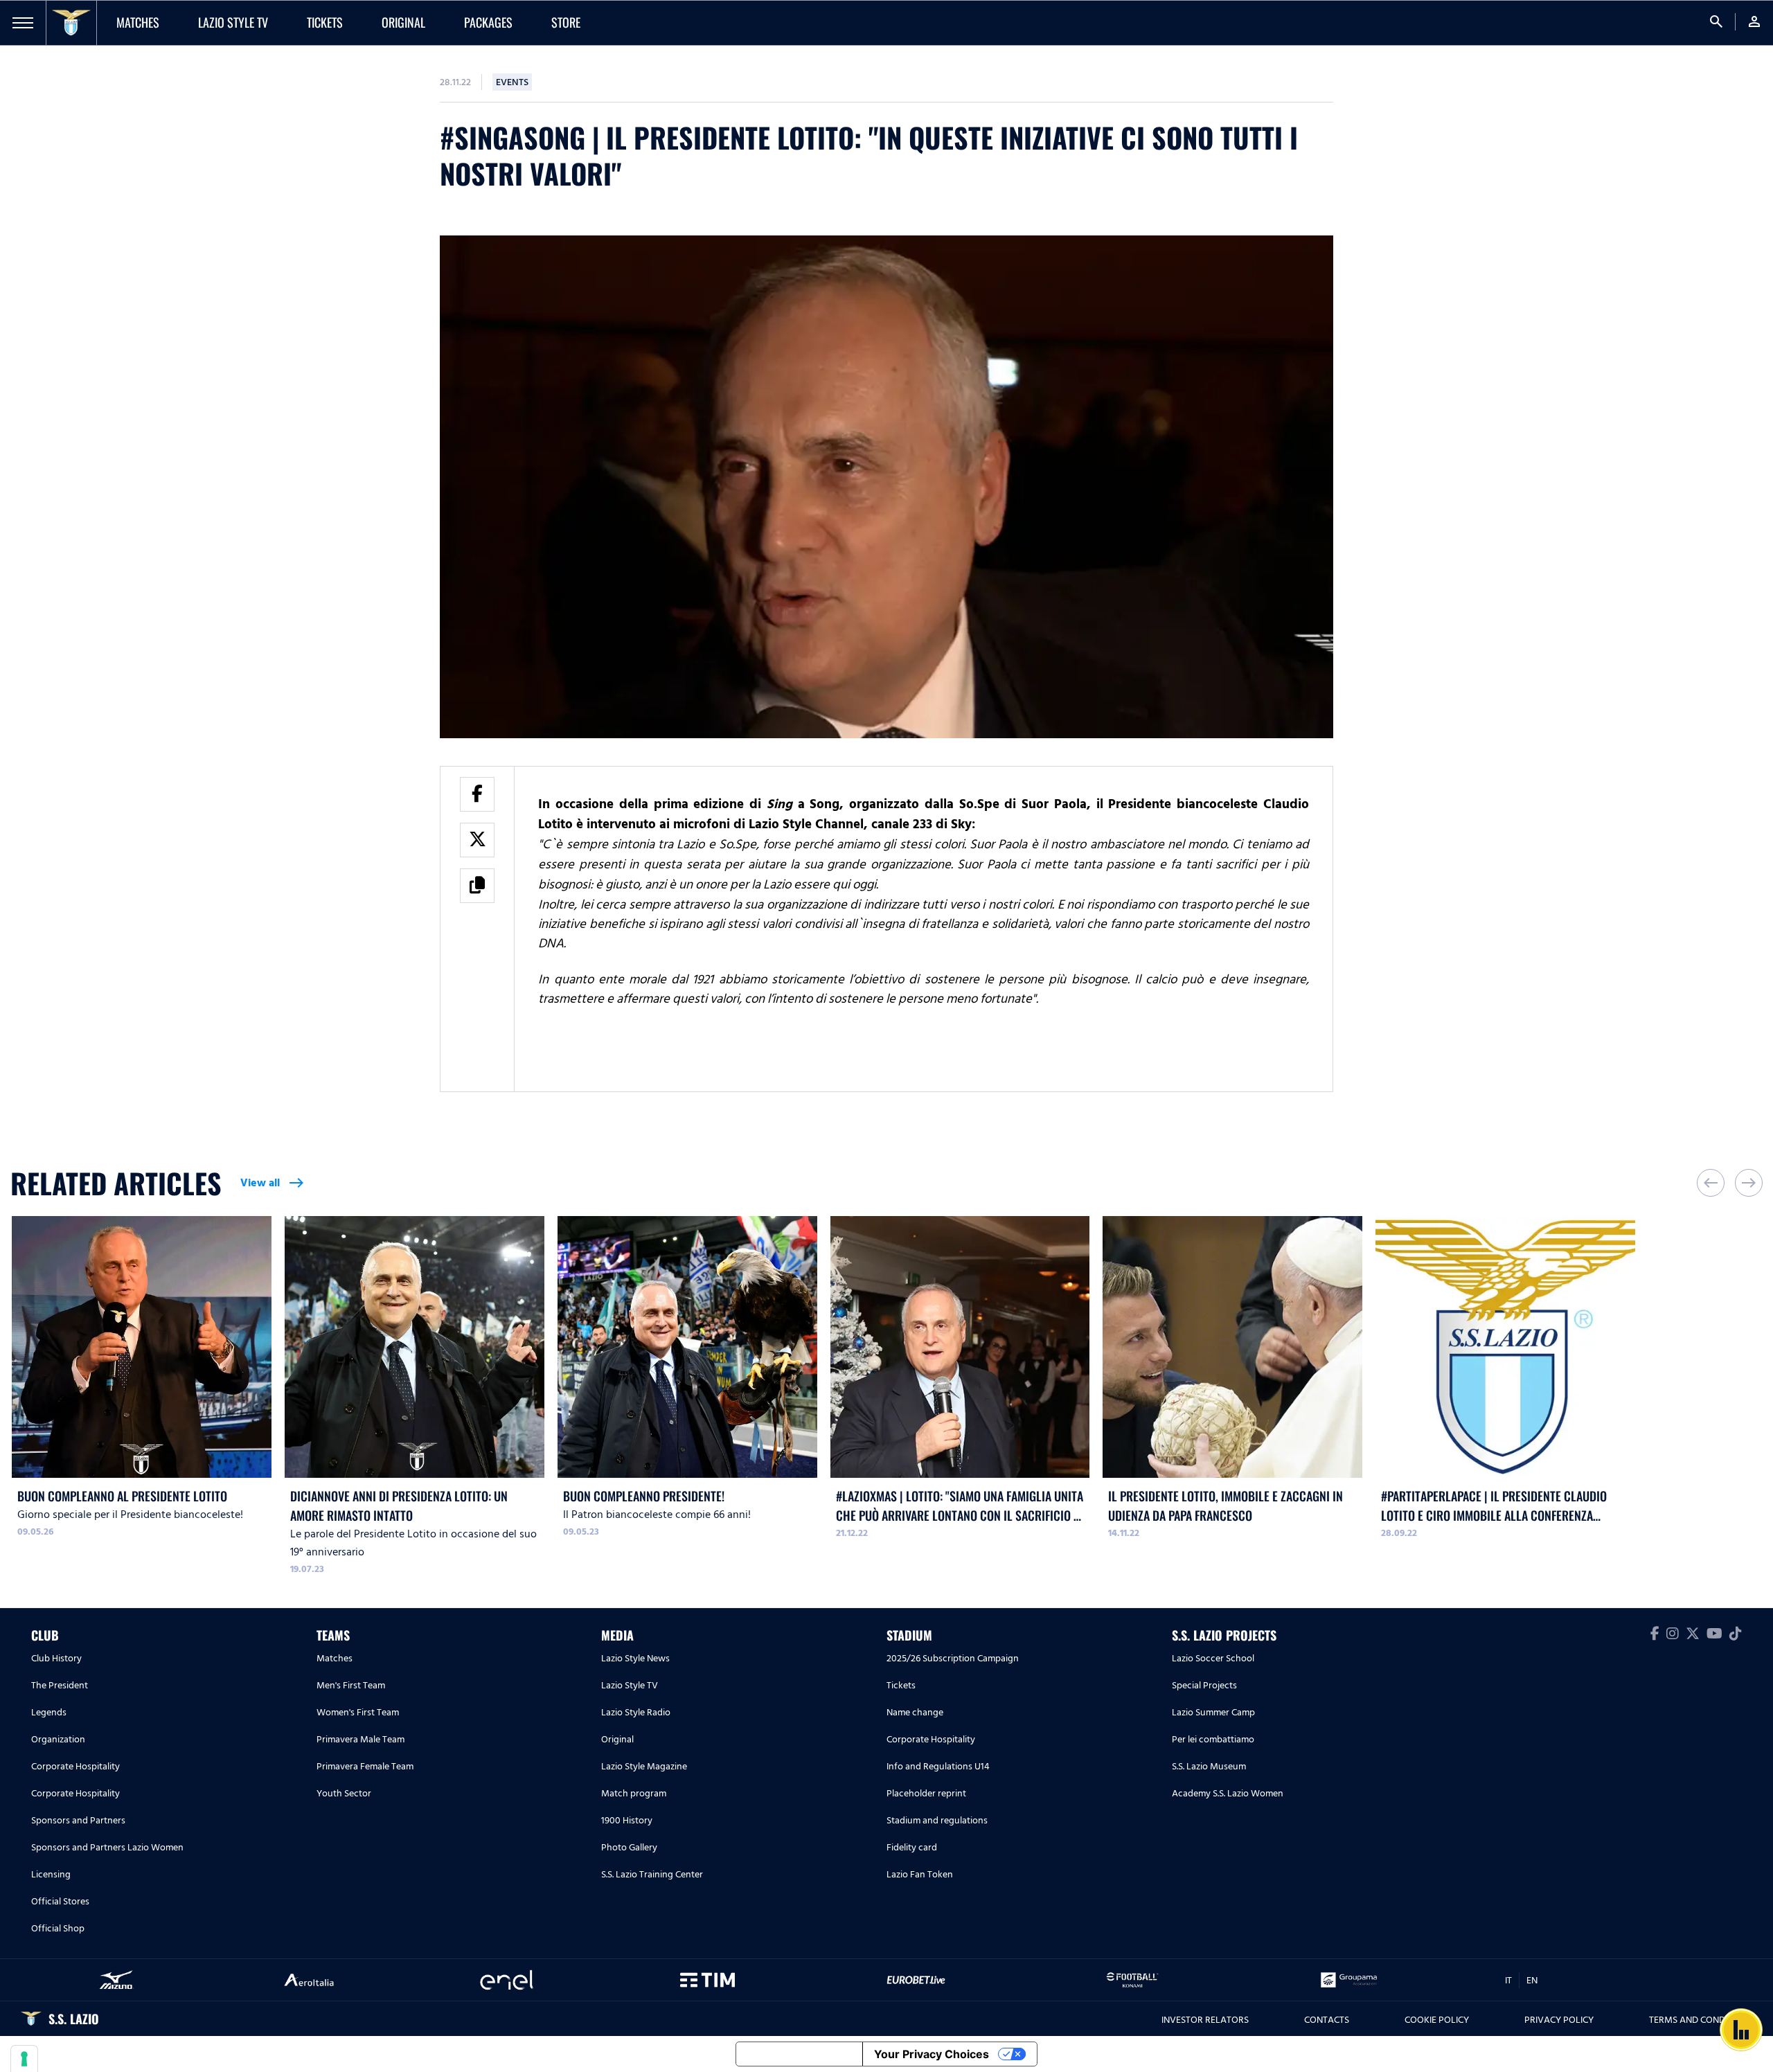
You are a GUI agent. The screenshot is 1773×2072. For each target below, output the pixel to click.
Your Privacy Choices (932, 2054)
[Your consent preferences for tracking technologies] (24, 2059)
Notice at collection (799, 2054)
